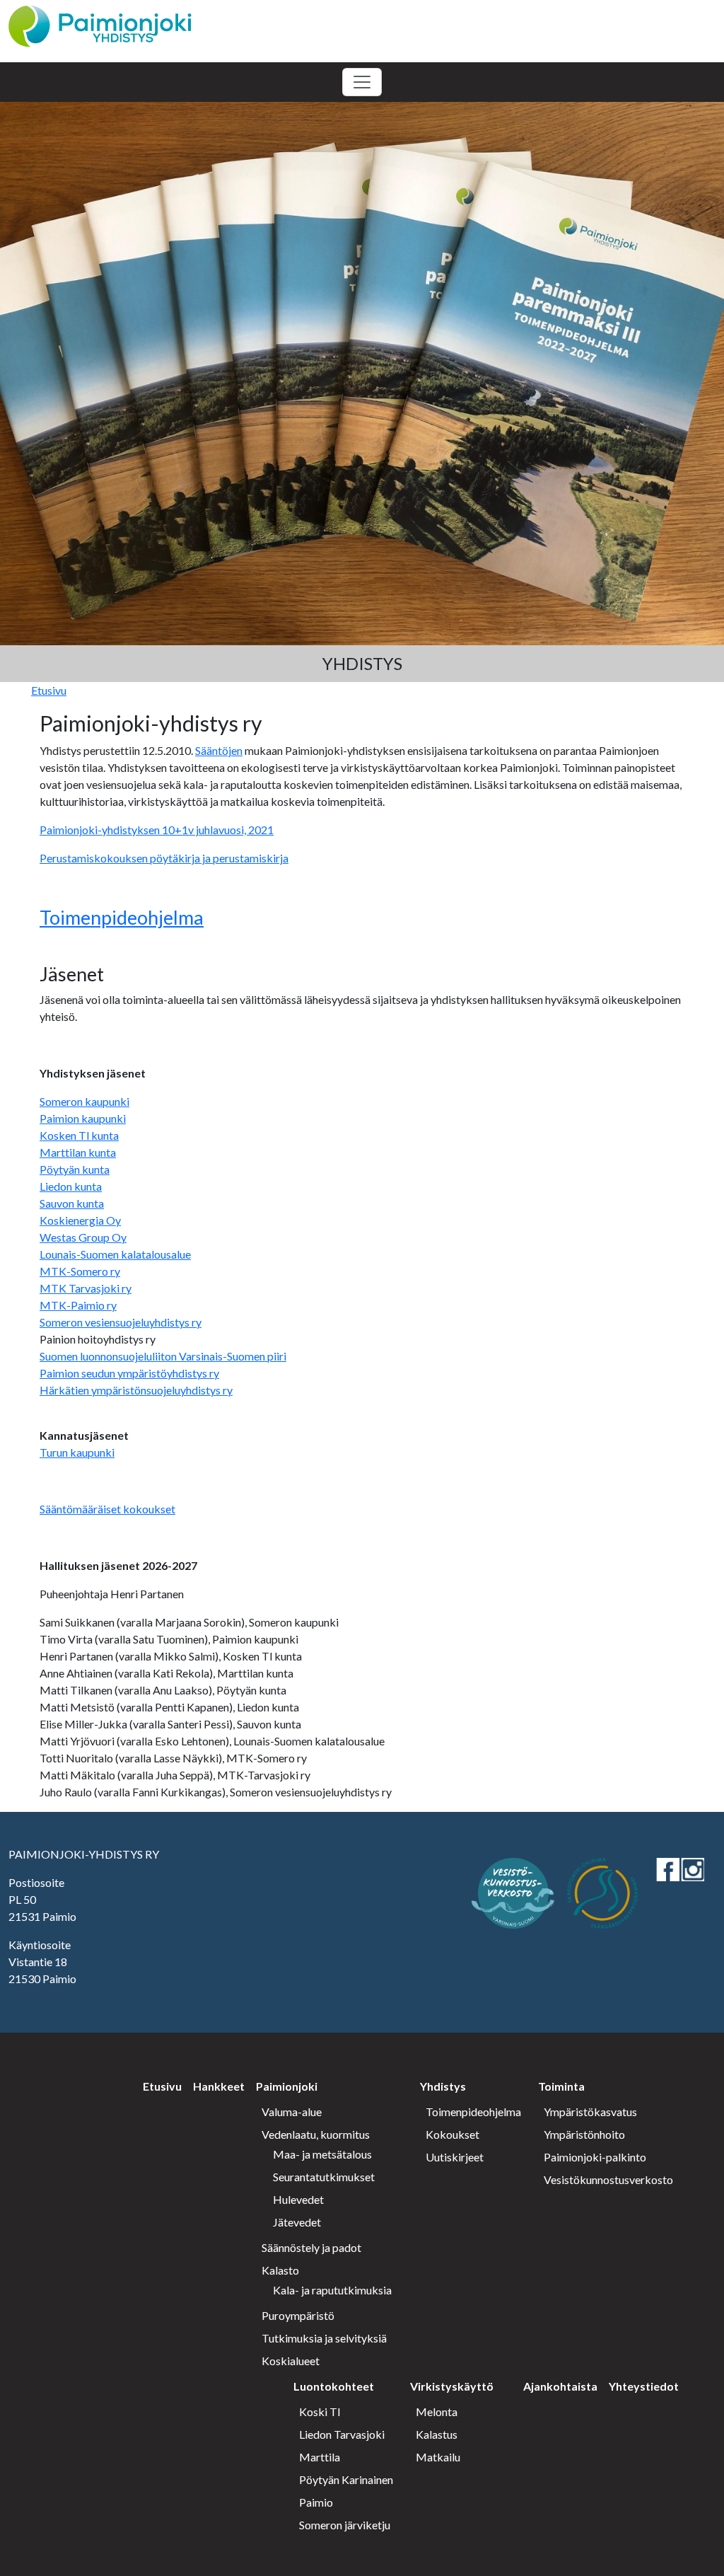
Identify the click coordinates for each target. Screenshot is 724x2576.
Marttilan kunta (78, 1152)
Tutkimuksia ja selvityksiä (324, 2338)
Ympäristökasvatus (590, 2112)
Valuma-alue (292, 2112)
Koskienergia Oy (80, 1220)
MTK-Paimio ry (78, 1305)
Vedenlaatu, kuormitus (316, 2134)
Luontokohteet (334, 2386)
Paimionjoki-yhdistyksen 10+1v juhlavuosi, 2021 (157, 830)
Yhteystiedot (644, 2386)
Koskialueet (291, 2361)
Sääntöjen (219, 750)
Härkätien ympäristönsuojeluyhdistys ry (136, 1390)
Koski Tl (320, 2412)
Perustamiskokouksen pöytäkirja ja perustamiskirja (164, 858)
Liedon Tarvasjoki (342, 2434)
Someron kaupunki (84, 1101)
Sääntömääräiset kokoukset (107, 1509)
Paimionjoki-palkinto (595, 2157)
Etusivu (49, 690)
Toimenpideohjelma (122, 917)
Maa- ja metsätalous (322, 2154)
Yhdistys (443, 2086)
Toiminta (561, 2086)
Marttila (320, 2457)
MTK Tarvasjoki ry (86, 1288)
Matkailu (438, 2457)
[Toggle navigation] (362, 82)
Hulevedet (298, 2199)
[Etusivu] (100, 24)
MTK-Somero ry (80, 1271)
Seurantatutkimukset (324, 2177)
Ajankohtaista (560, 2386)
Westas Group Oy (83, 1237)
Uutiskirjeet (455, 2157)
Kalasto (280, 2270)
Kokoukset (452, 2134)
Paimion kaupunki (83, 1118)
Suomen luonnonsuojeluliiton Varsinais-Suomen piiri (163, 1356)
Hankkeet (219, 2086)
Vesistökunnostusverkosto (608, 2179)
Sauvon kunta (72, 1203)
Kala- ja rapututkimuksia (332, 2290)
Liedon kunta (71, 1186)
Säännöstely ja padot (311, 2247)
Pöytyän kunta (75, 1169)
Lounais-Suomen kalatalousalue (115, 1254)
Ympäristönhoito (584, 2134)
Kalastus (437, 2434)
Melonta (437, 2412)
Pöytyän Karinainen (346, 2479)
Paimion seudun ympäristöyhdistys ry (129, 1373)
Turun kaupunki (77, 1452)
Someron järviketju (345, 2525)
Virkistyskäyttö (452, 2386)
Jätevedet (297, 2222)
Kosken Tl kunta (79, 1135)
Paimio (316, 2502)
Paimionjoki (287, 2086)
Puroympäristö (298, 2315)
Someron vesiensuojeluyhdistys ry (121, 1322)
